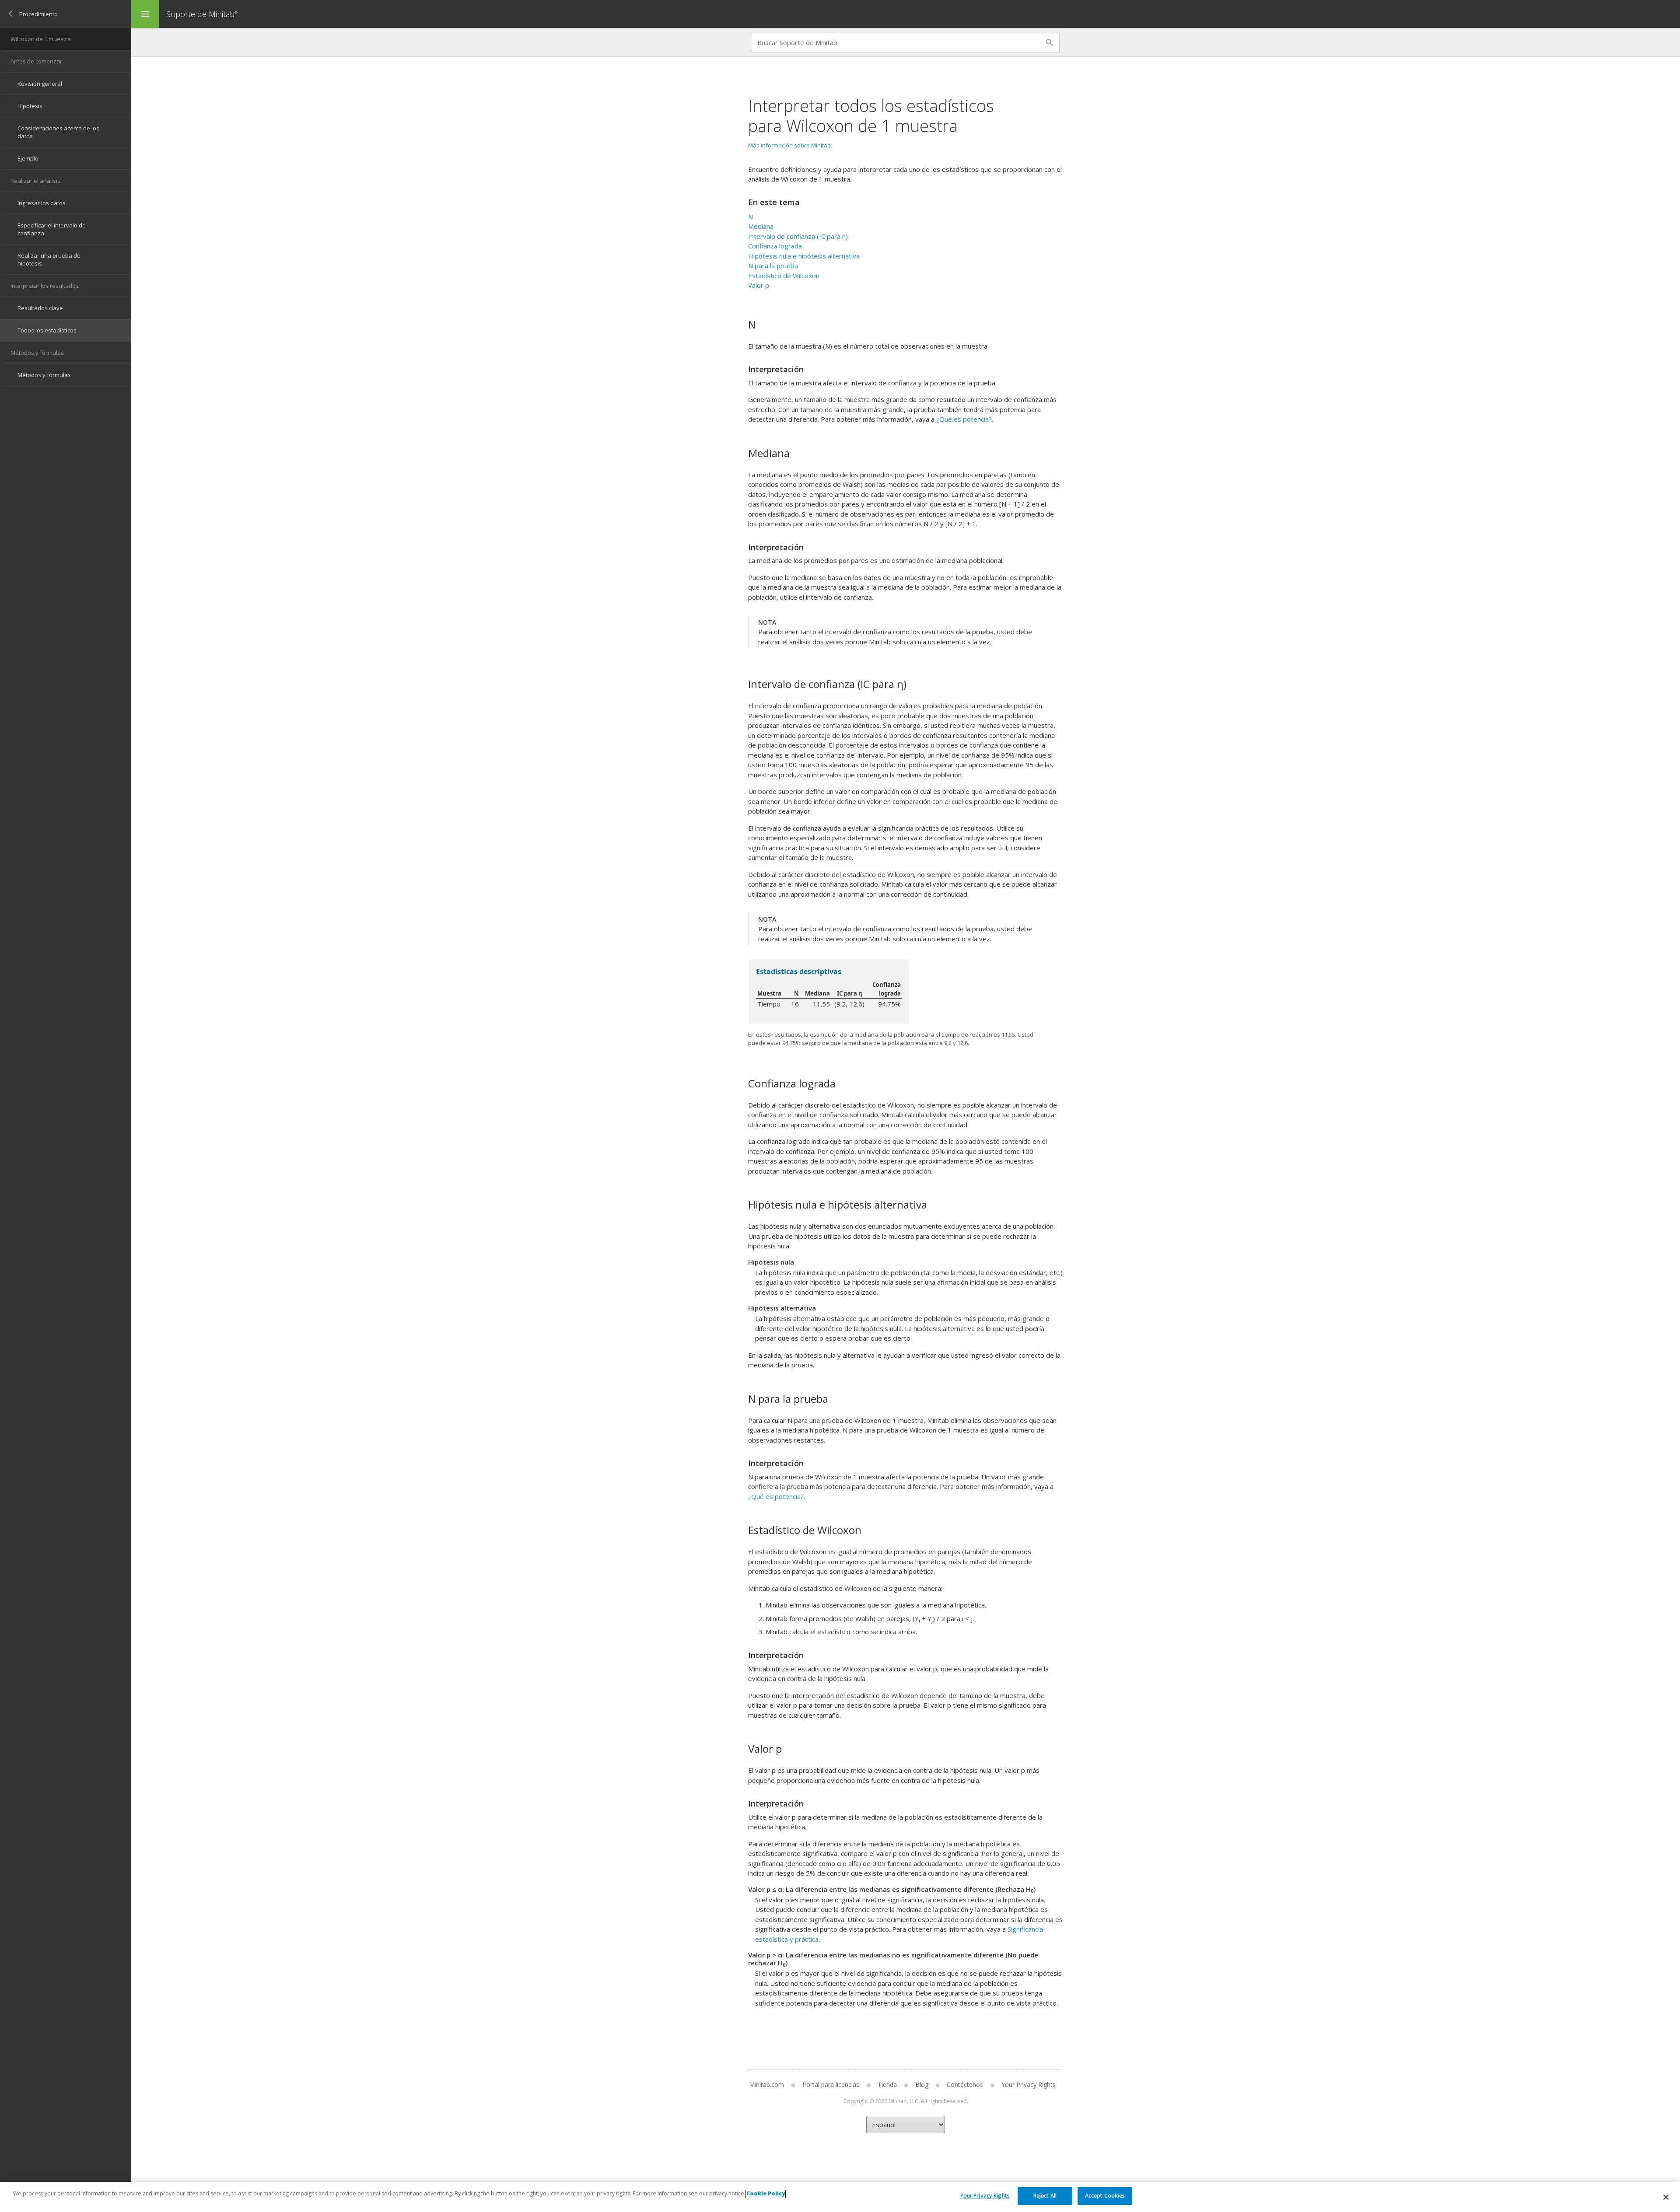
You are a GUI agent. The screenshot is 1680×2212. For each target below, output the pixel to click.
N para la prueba (773, 266)
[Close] (1666, 2197)
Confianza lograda (775, 246)
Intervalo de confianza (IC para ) (798, 236)
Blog (922, 2084)
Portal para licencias (831, 2084)
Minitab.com (766, 2084)
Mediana (761, 226)
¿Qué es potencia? (964, 419)
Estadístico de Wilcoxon (784, 276)
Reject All (1045, 2196)
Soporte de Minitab (202, 14)
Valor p (759, 285)
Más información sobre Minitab (789, 145)
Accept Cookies (1105, 2196)
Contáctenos (965, 2084)
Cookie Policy (766, 2194)
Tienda (887, 2084)
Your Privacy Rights (985, 2196)
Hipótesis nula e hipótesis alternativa (804, 256)
